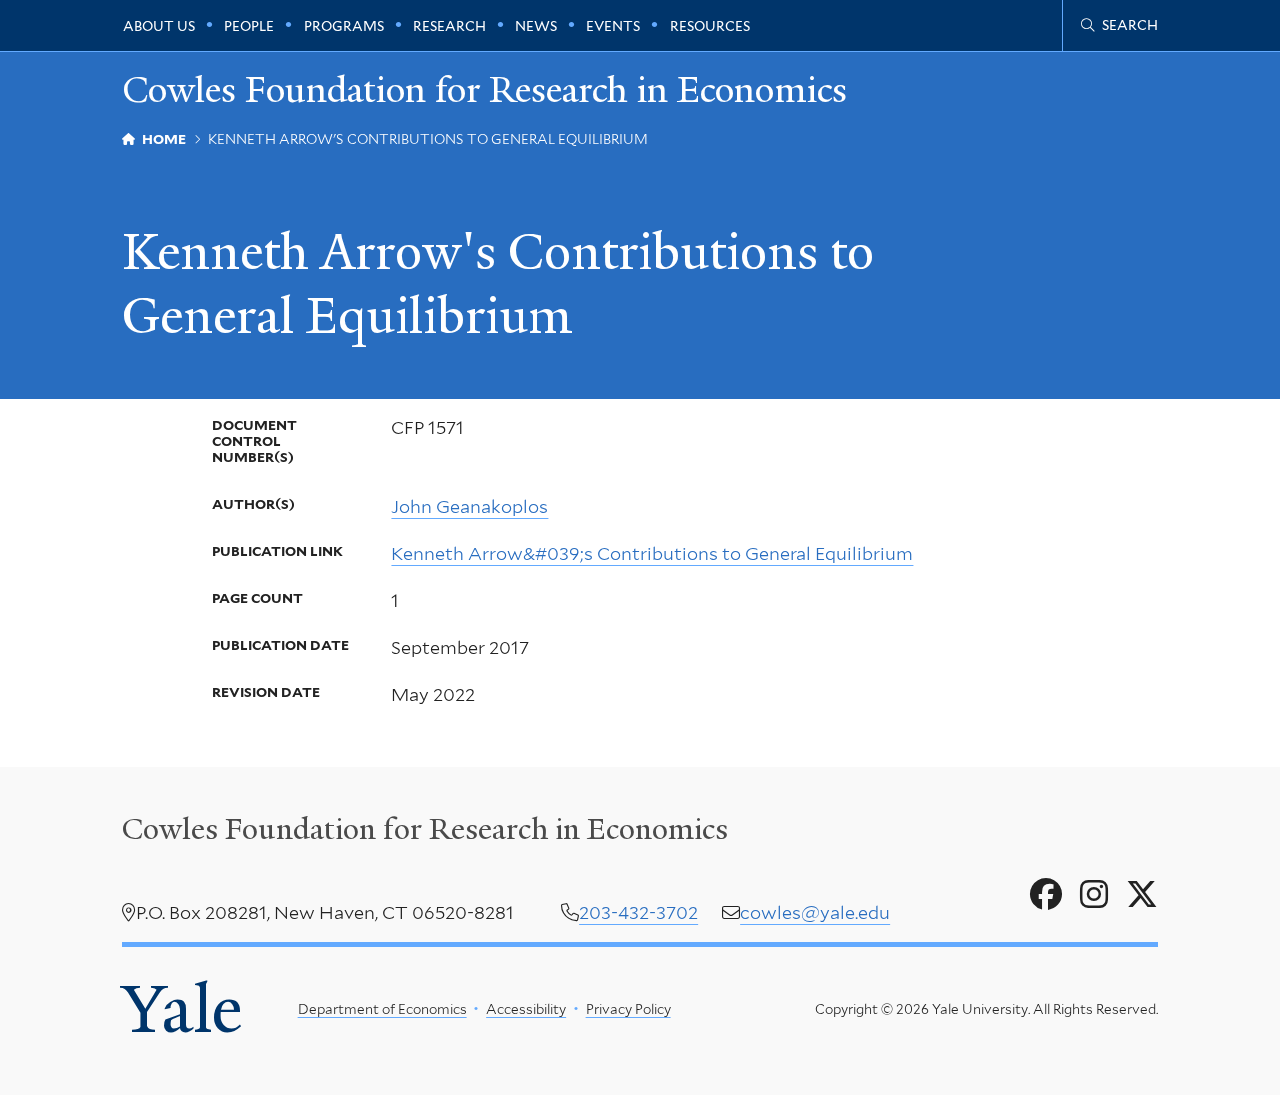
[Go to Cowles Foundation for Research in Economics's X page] (1142, 895)
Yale (182, 1008)
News (536, 26)
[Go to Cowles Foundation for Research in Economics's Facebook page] (1046, 895)
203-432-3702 (638, 912)
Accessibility (526, 1009)
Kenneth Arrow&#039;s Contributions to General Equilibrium (652, 553)
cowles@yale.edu (815, 912)
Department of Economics (382, 1009)
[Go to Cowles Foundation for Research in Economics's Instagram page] (1094, 895)
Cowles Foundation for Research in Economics (484, 89)
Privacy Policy (628, 1009)
